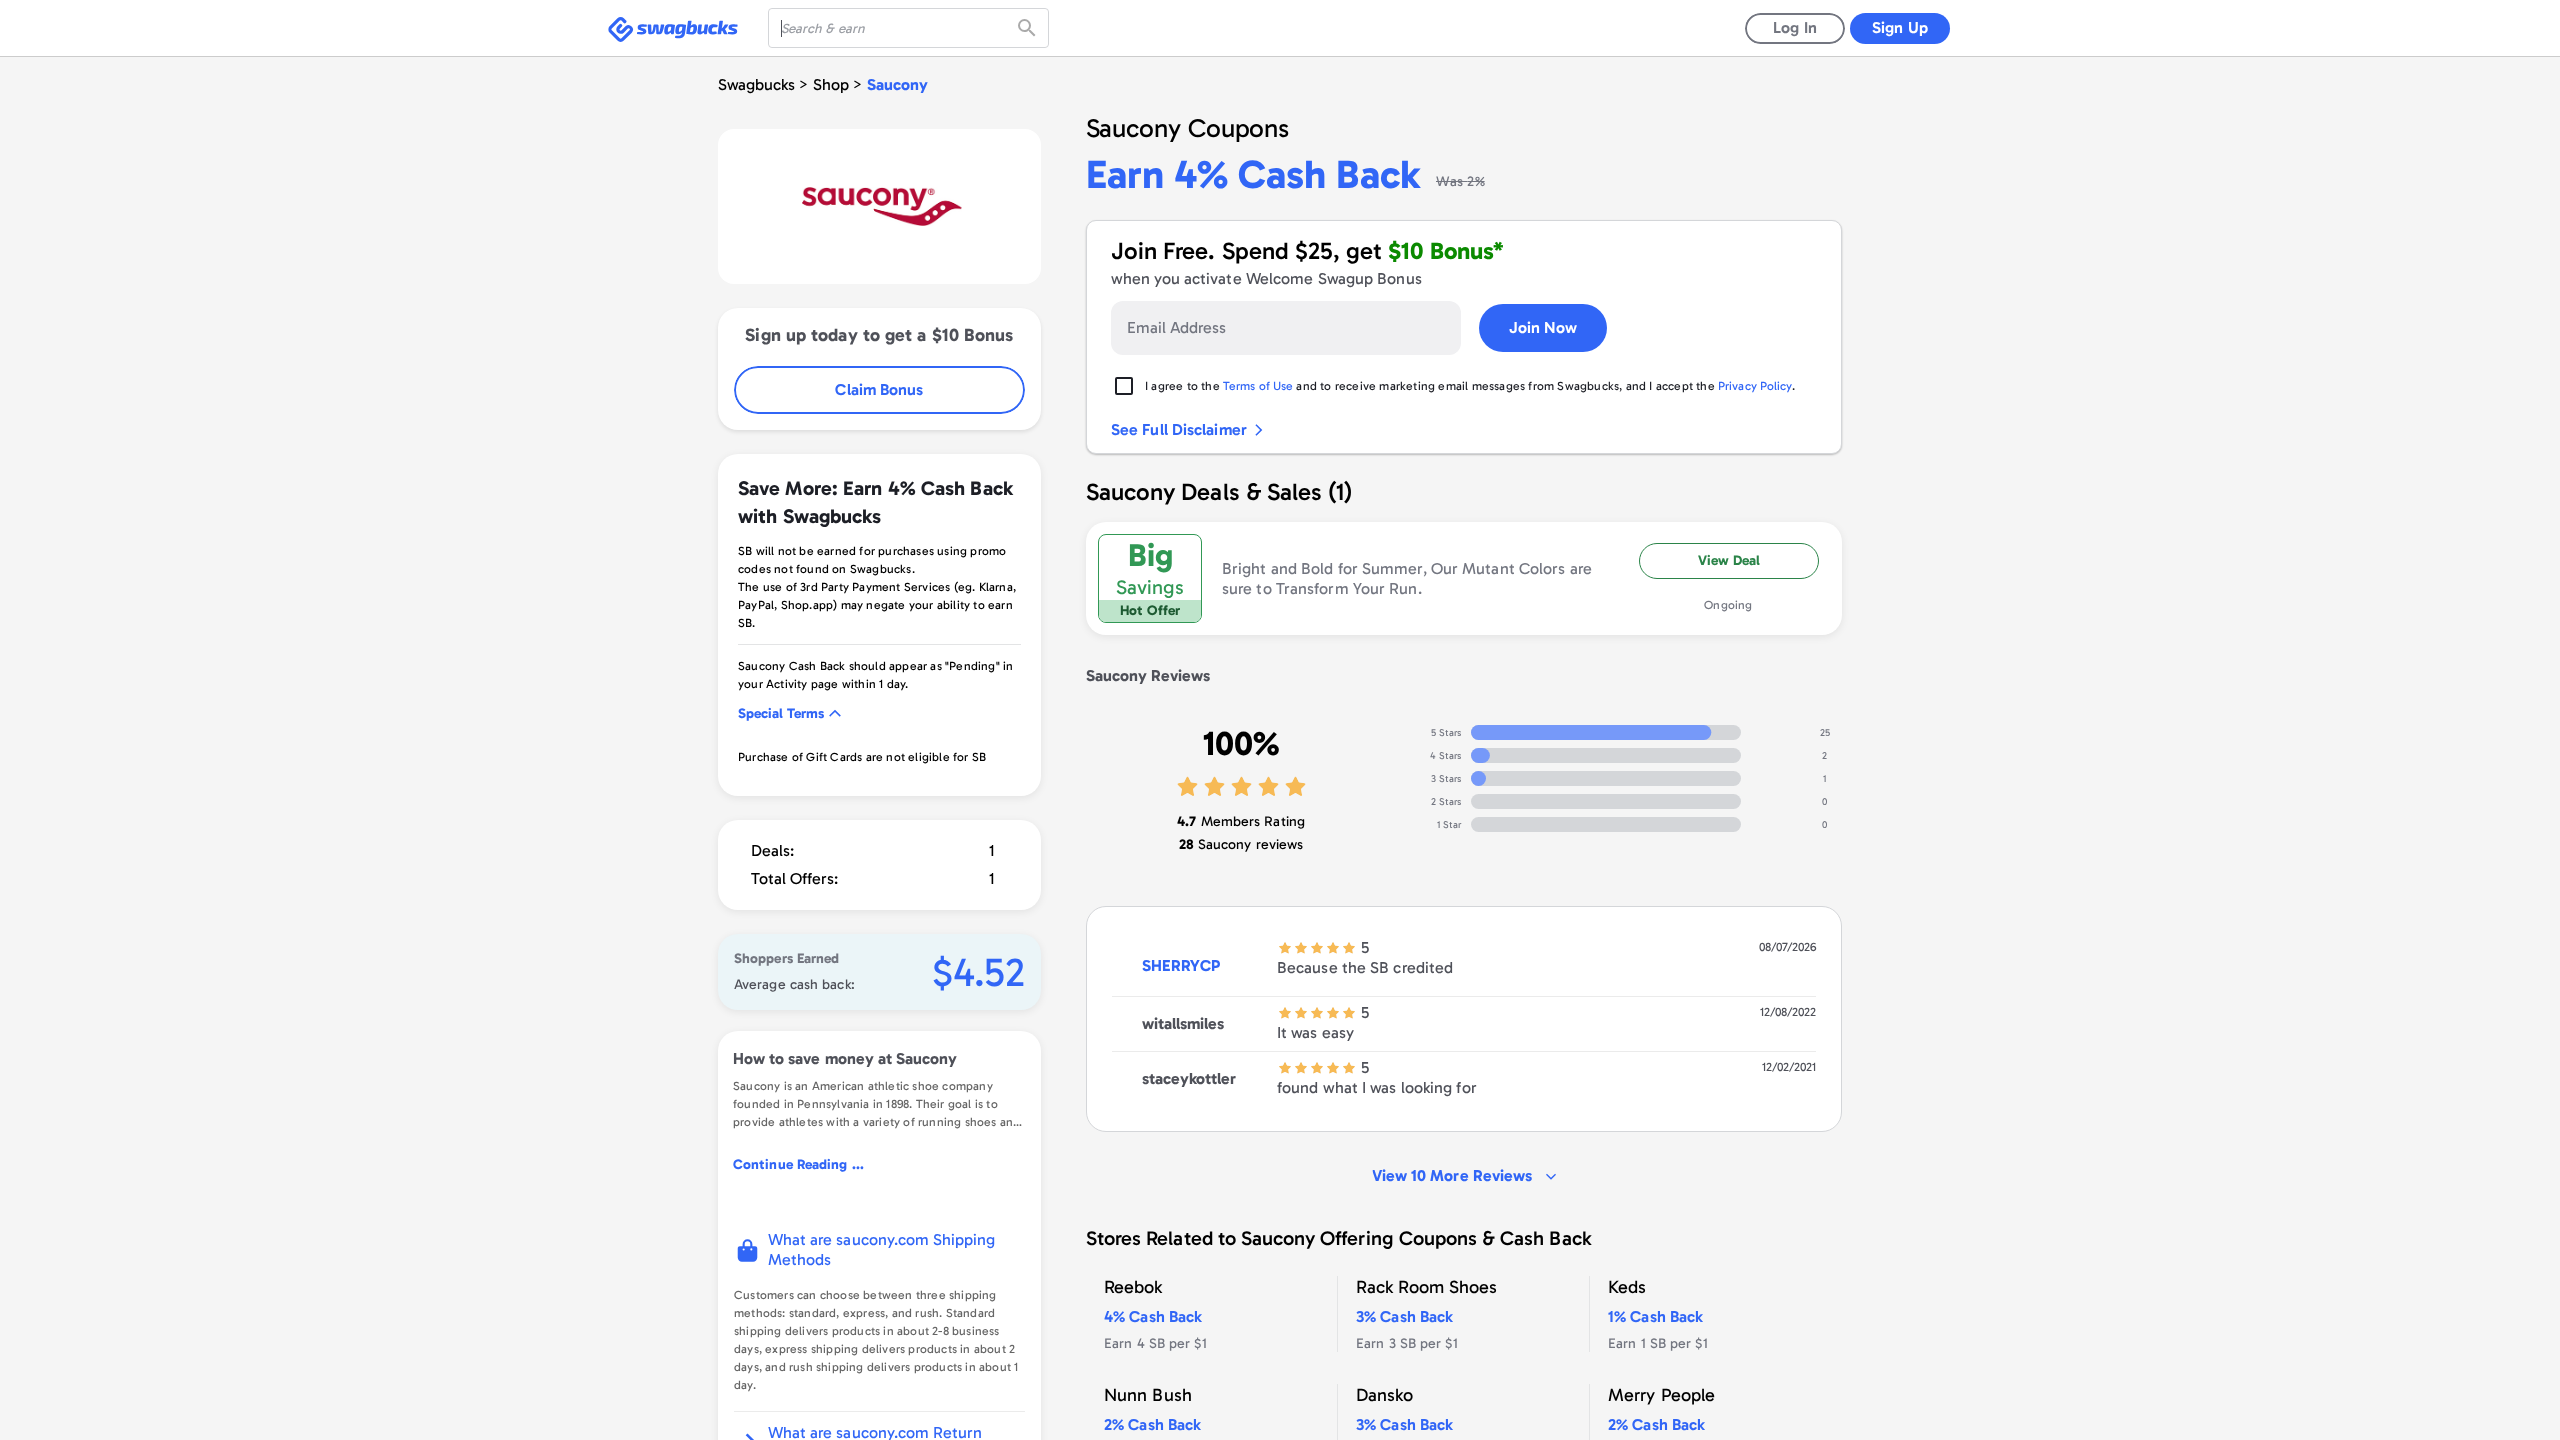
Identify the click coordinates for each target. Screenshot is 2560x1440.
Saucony (897, 84)
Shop (831, 84)
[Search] (1029, 28)
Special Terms (781, 713)
